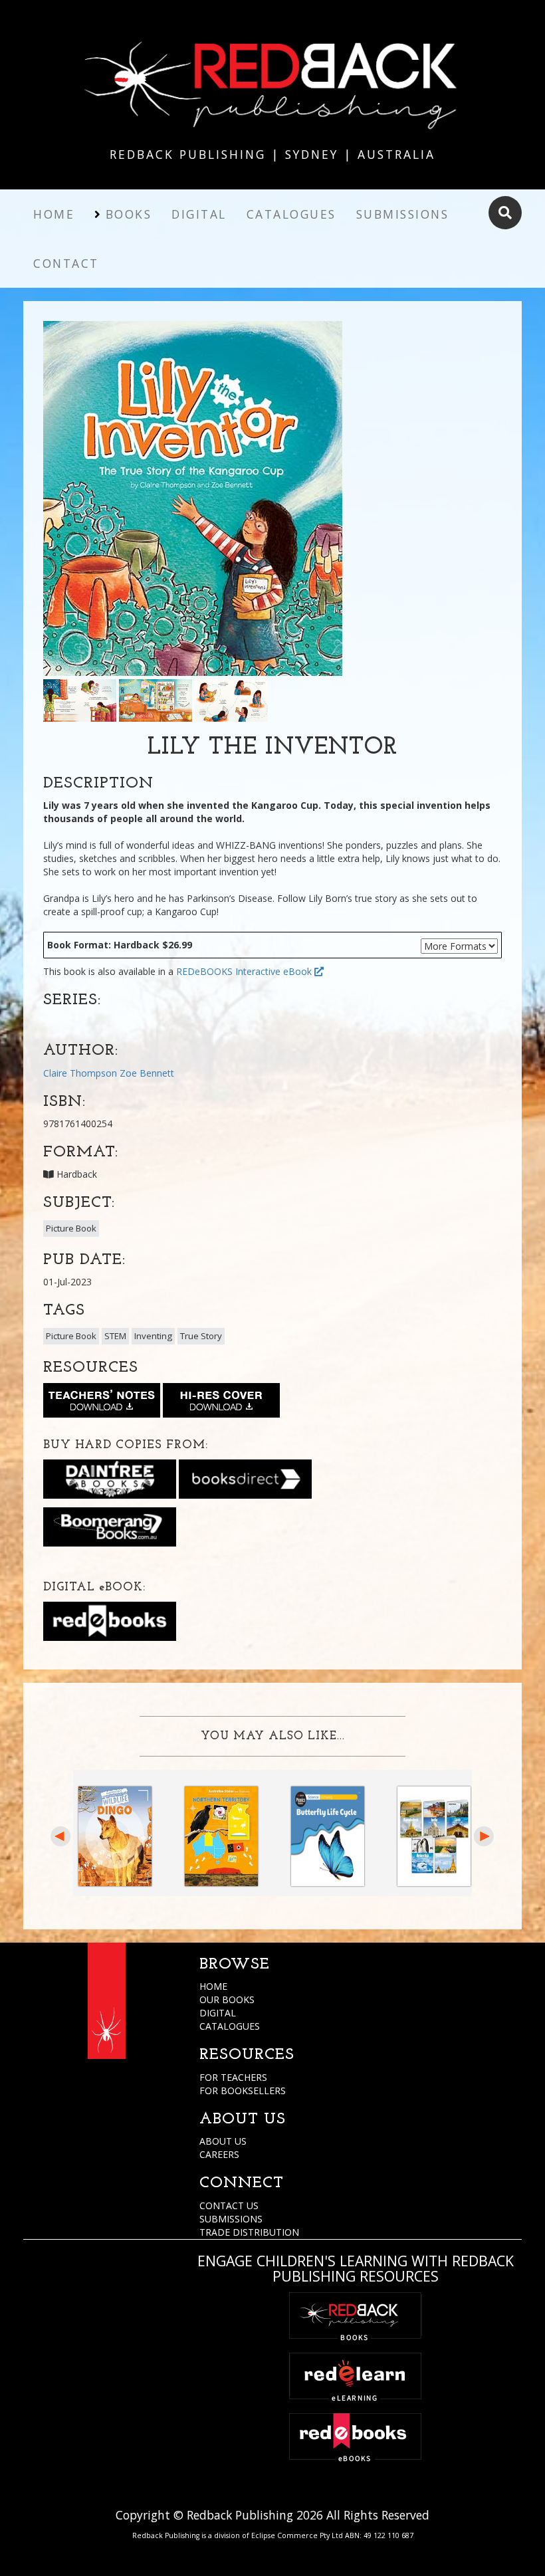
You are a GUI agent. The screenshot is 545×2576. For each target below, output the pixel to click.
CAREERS (219, 2154)
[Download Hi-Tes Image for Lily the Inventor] (221, 1403)
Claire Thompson (80, 1073)
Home (54, 214)
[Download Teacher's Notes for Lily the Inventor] (102, 1403)
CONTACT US (229, 2205)
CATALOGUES (230, 2026)
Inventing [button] (153, 1336)
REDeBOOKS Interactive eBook (245, 971)
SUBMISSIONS (231, 2219)
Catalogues (291, 214)
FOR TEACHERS (233, 2077)
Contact (66, 263)
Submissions (403, 214)
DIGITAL (218, 2013)
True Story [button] (201, 1336)
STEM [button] (115, 1336)
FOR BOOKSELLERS (243, 2091)
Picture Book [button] (71, 1228)
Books (129, 214)
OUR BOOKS (227, 1999)
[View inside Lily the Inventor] (80, 699)
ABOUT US (223, 2141)
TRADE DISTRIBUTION (249, 2232)
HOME (213, 1986)
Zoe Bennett (147, 1073)
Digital (199, 214)
